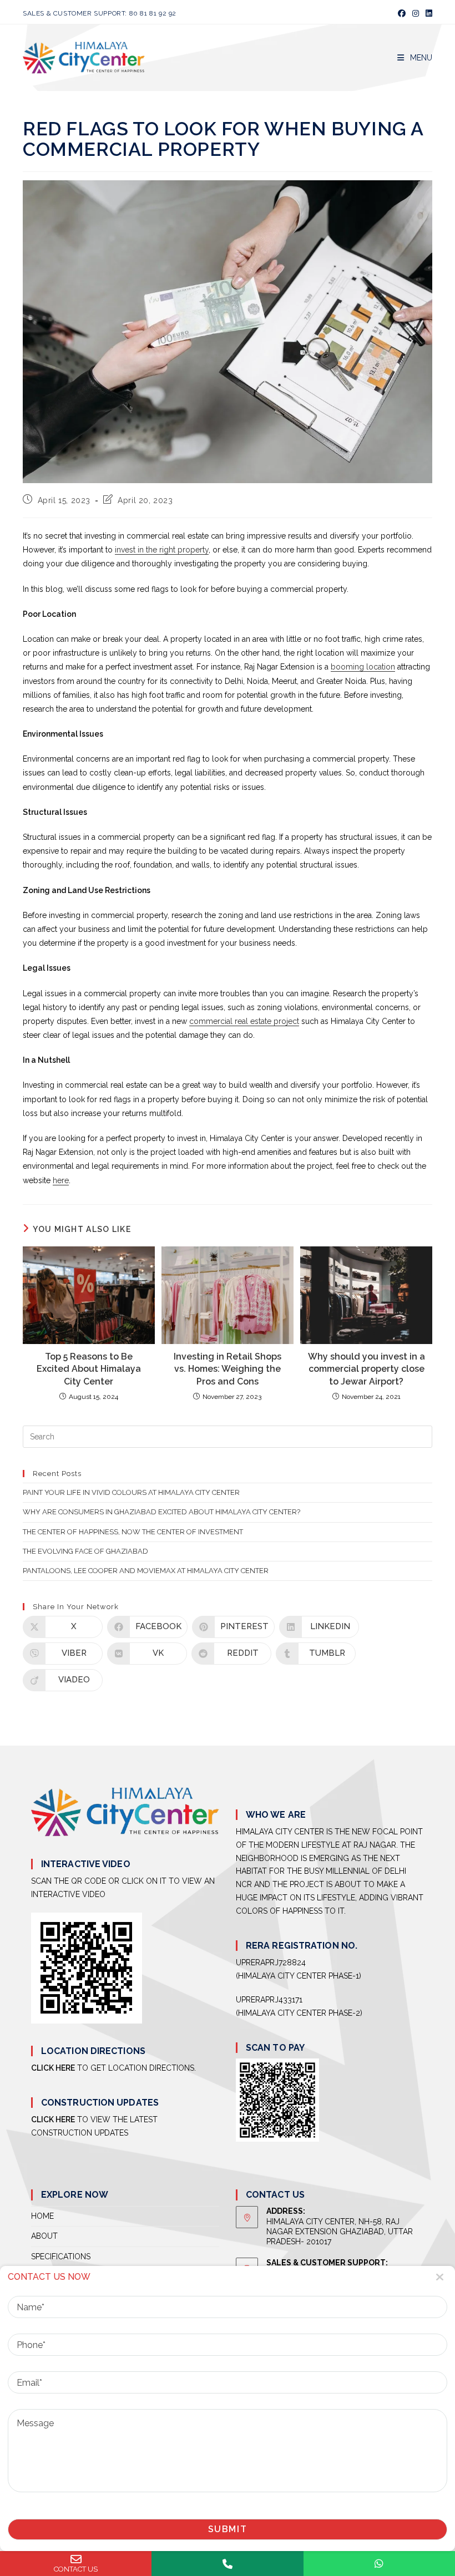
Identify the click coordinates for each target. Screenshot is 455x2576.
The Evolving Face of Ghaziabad (85, 1551)
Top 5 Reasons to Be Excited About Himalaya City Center (89, 1369)
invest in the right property (162, 550)
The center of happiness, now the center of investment (133, 1532)
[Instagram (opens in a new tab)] (416, 13)
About (44, 2236)
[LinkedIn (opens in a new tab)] (427, 13)
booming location (363, 667)
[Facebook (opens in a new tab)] (402, 13)
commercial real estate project (244, 1021)
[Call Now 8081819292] (227, 2564)
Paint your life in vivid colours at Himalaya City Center (131, 1492)
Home (42, 2216)
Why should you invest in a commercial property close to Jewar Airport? (366, 1369)
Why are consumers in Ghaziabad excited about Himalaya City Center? (161, 1512)
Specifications (61, 2256)
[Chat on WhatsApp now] (379, 2564)
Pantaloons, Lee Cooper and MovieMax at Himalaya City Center (146, 1571)
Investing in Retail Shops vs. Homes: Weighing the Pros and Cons (228, 1369)
